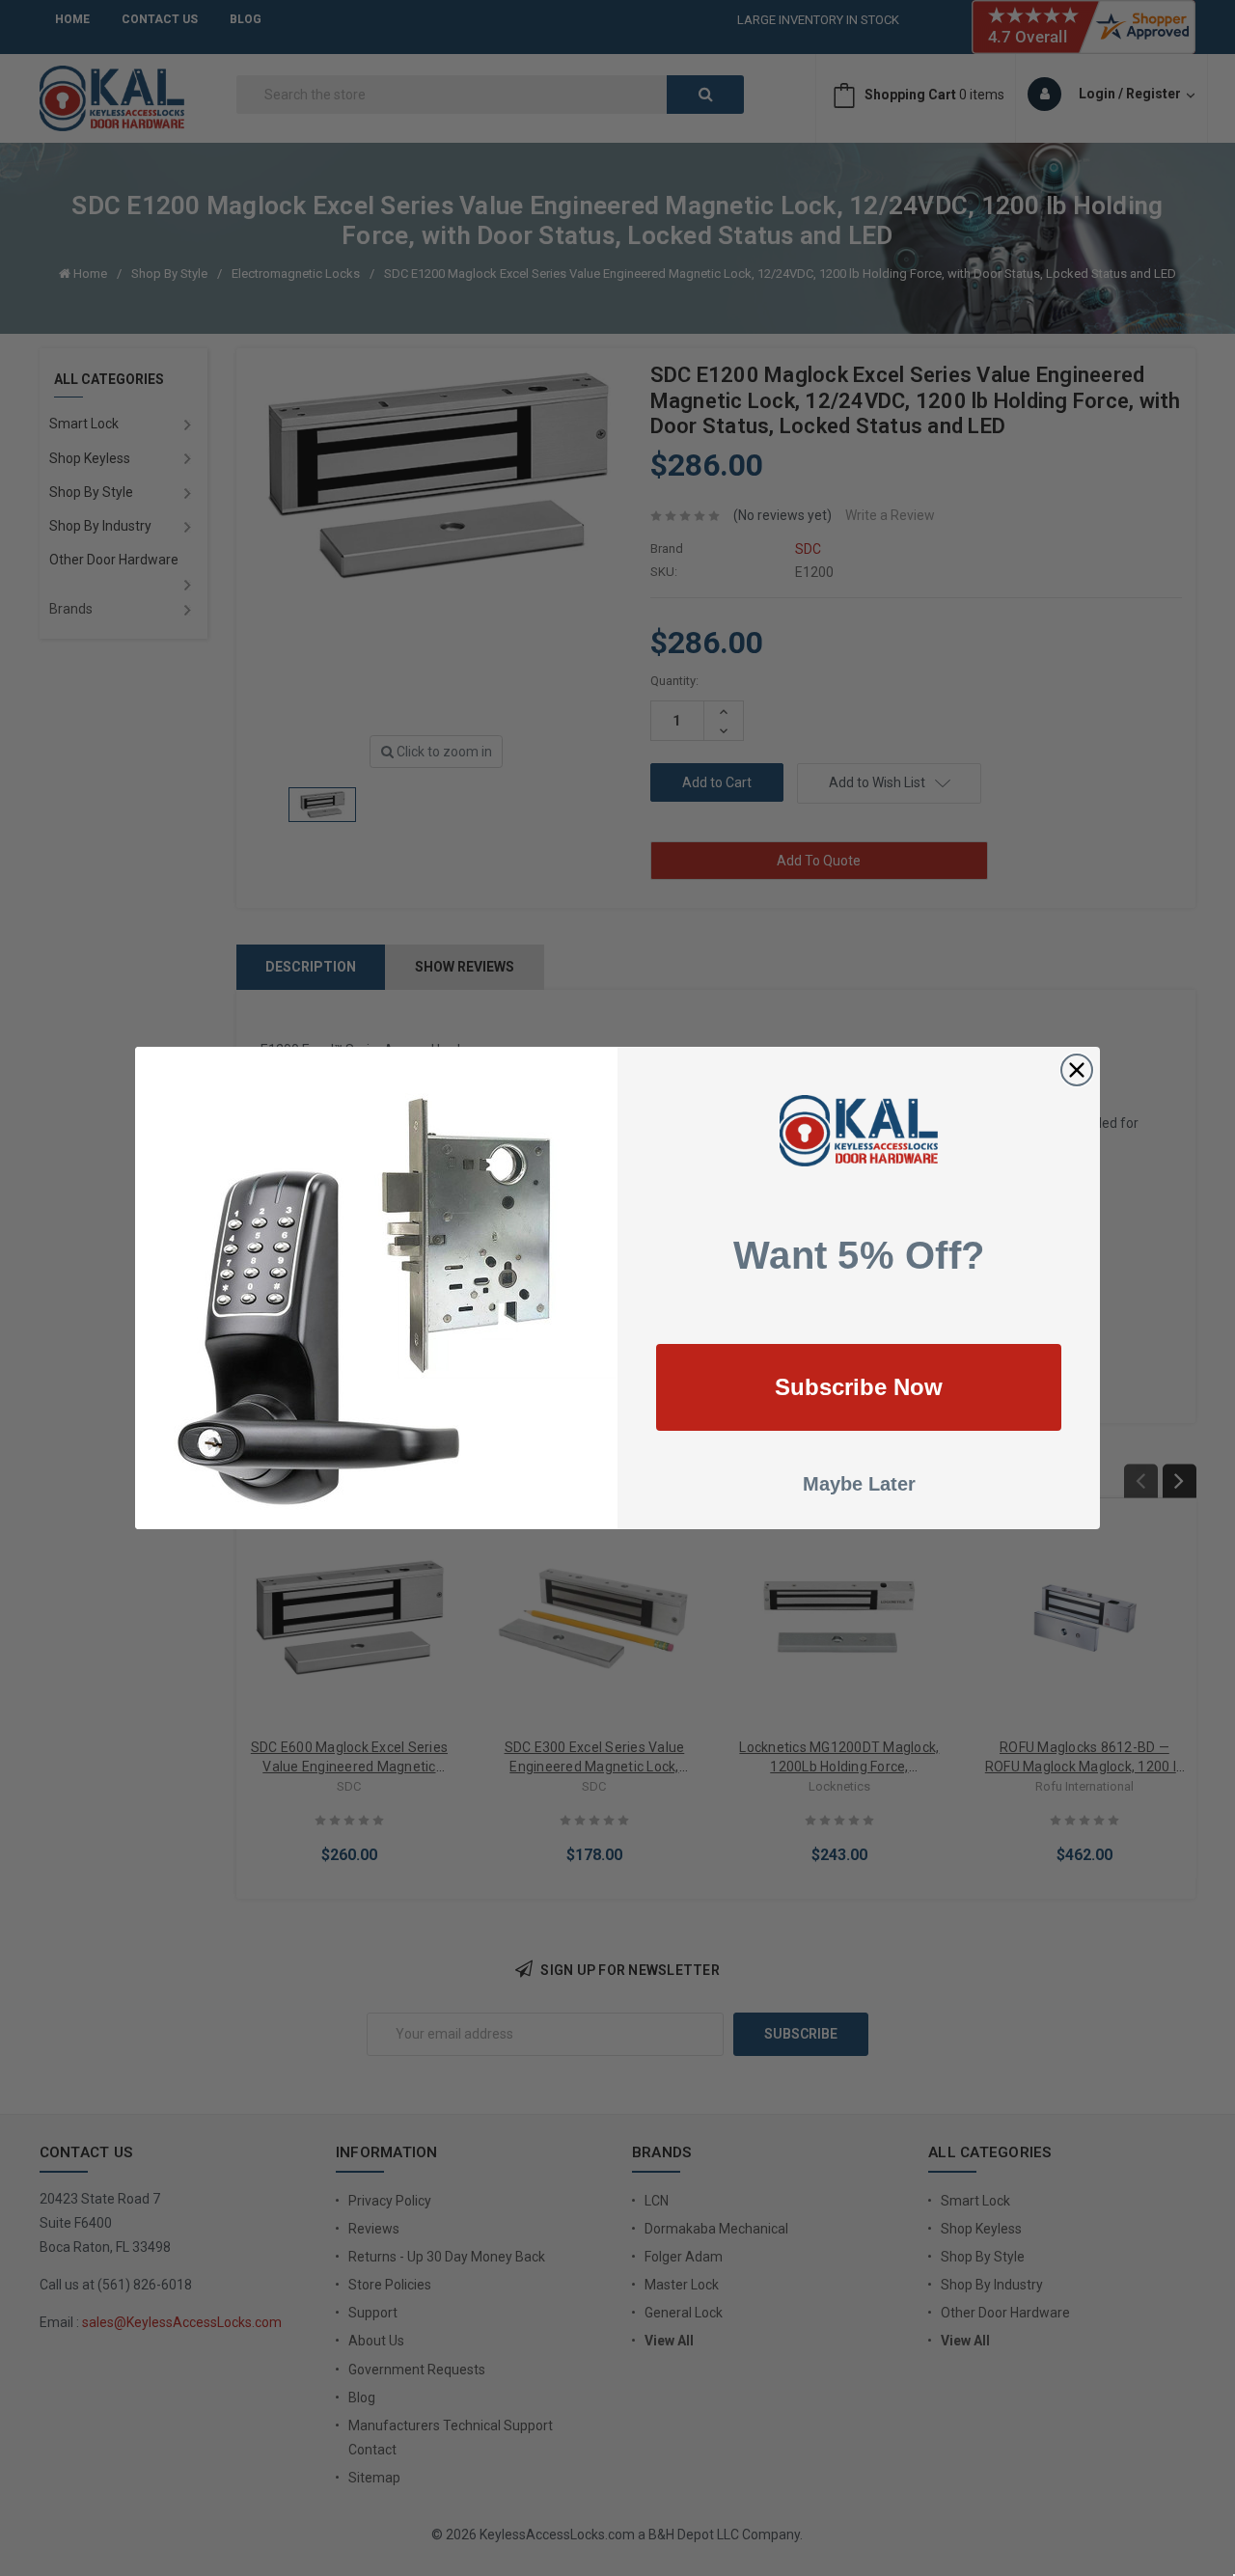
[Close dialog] (1077, 1070)
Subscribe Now (859, 1387)
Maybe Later (859, 1484)
